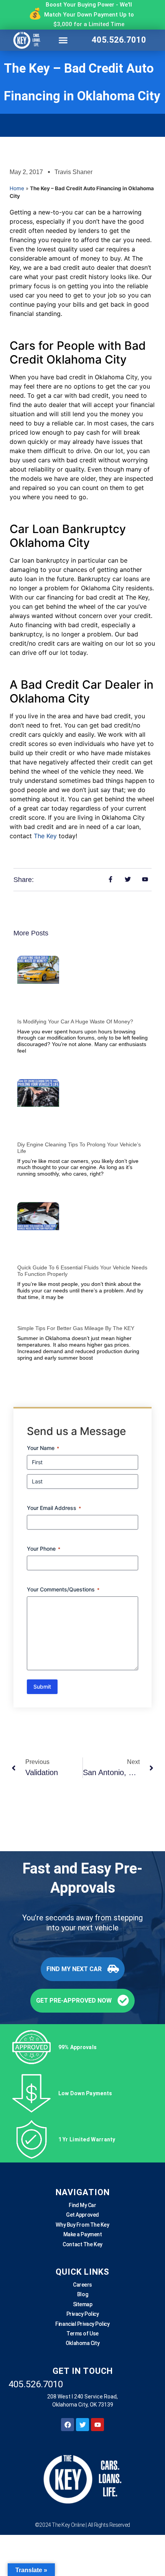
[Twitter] (82, 2425)
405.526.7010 (119, 40)
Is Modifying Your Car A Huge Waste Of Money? (75, 1021)
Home (17, 188)
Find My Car (82, 2205)
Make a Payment (83, 2234)
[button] (63, 40)
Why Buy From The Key (82, 2225)
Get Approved (82, 2215)
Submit (42, 1687)
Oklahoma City (82, 2343)
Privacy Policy (83, 2314)
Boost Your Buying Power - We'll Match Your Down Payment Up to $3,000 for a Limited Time (89, 14)
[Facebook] (68, 2425)
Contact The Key (82, 2244)
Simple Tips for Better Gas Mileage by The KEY (76, 1328)
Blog (82, 2294)
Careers (82, 2285)
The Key (45, 836)
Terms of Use (82, 2334)
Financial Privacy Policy (82, 2324)
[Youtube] (97, 2425)
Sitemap (83, 2304)
